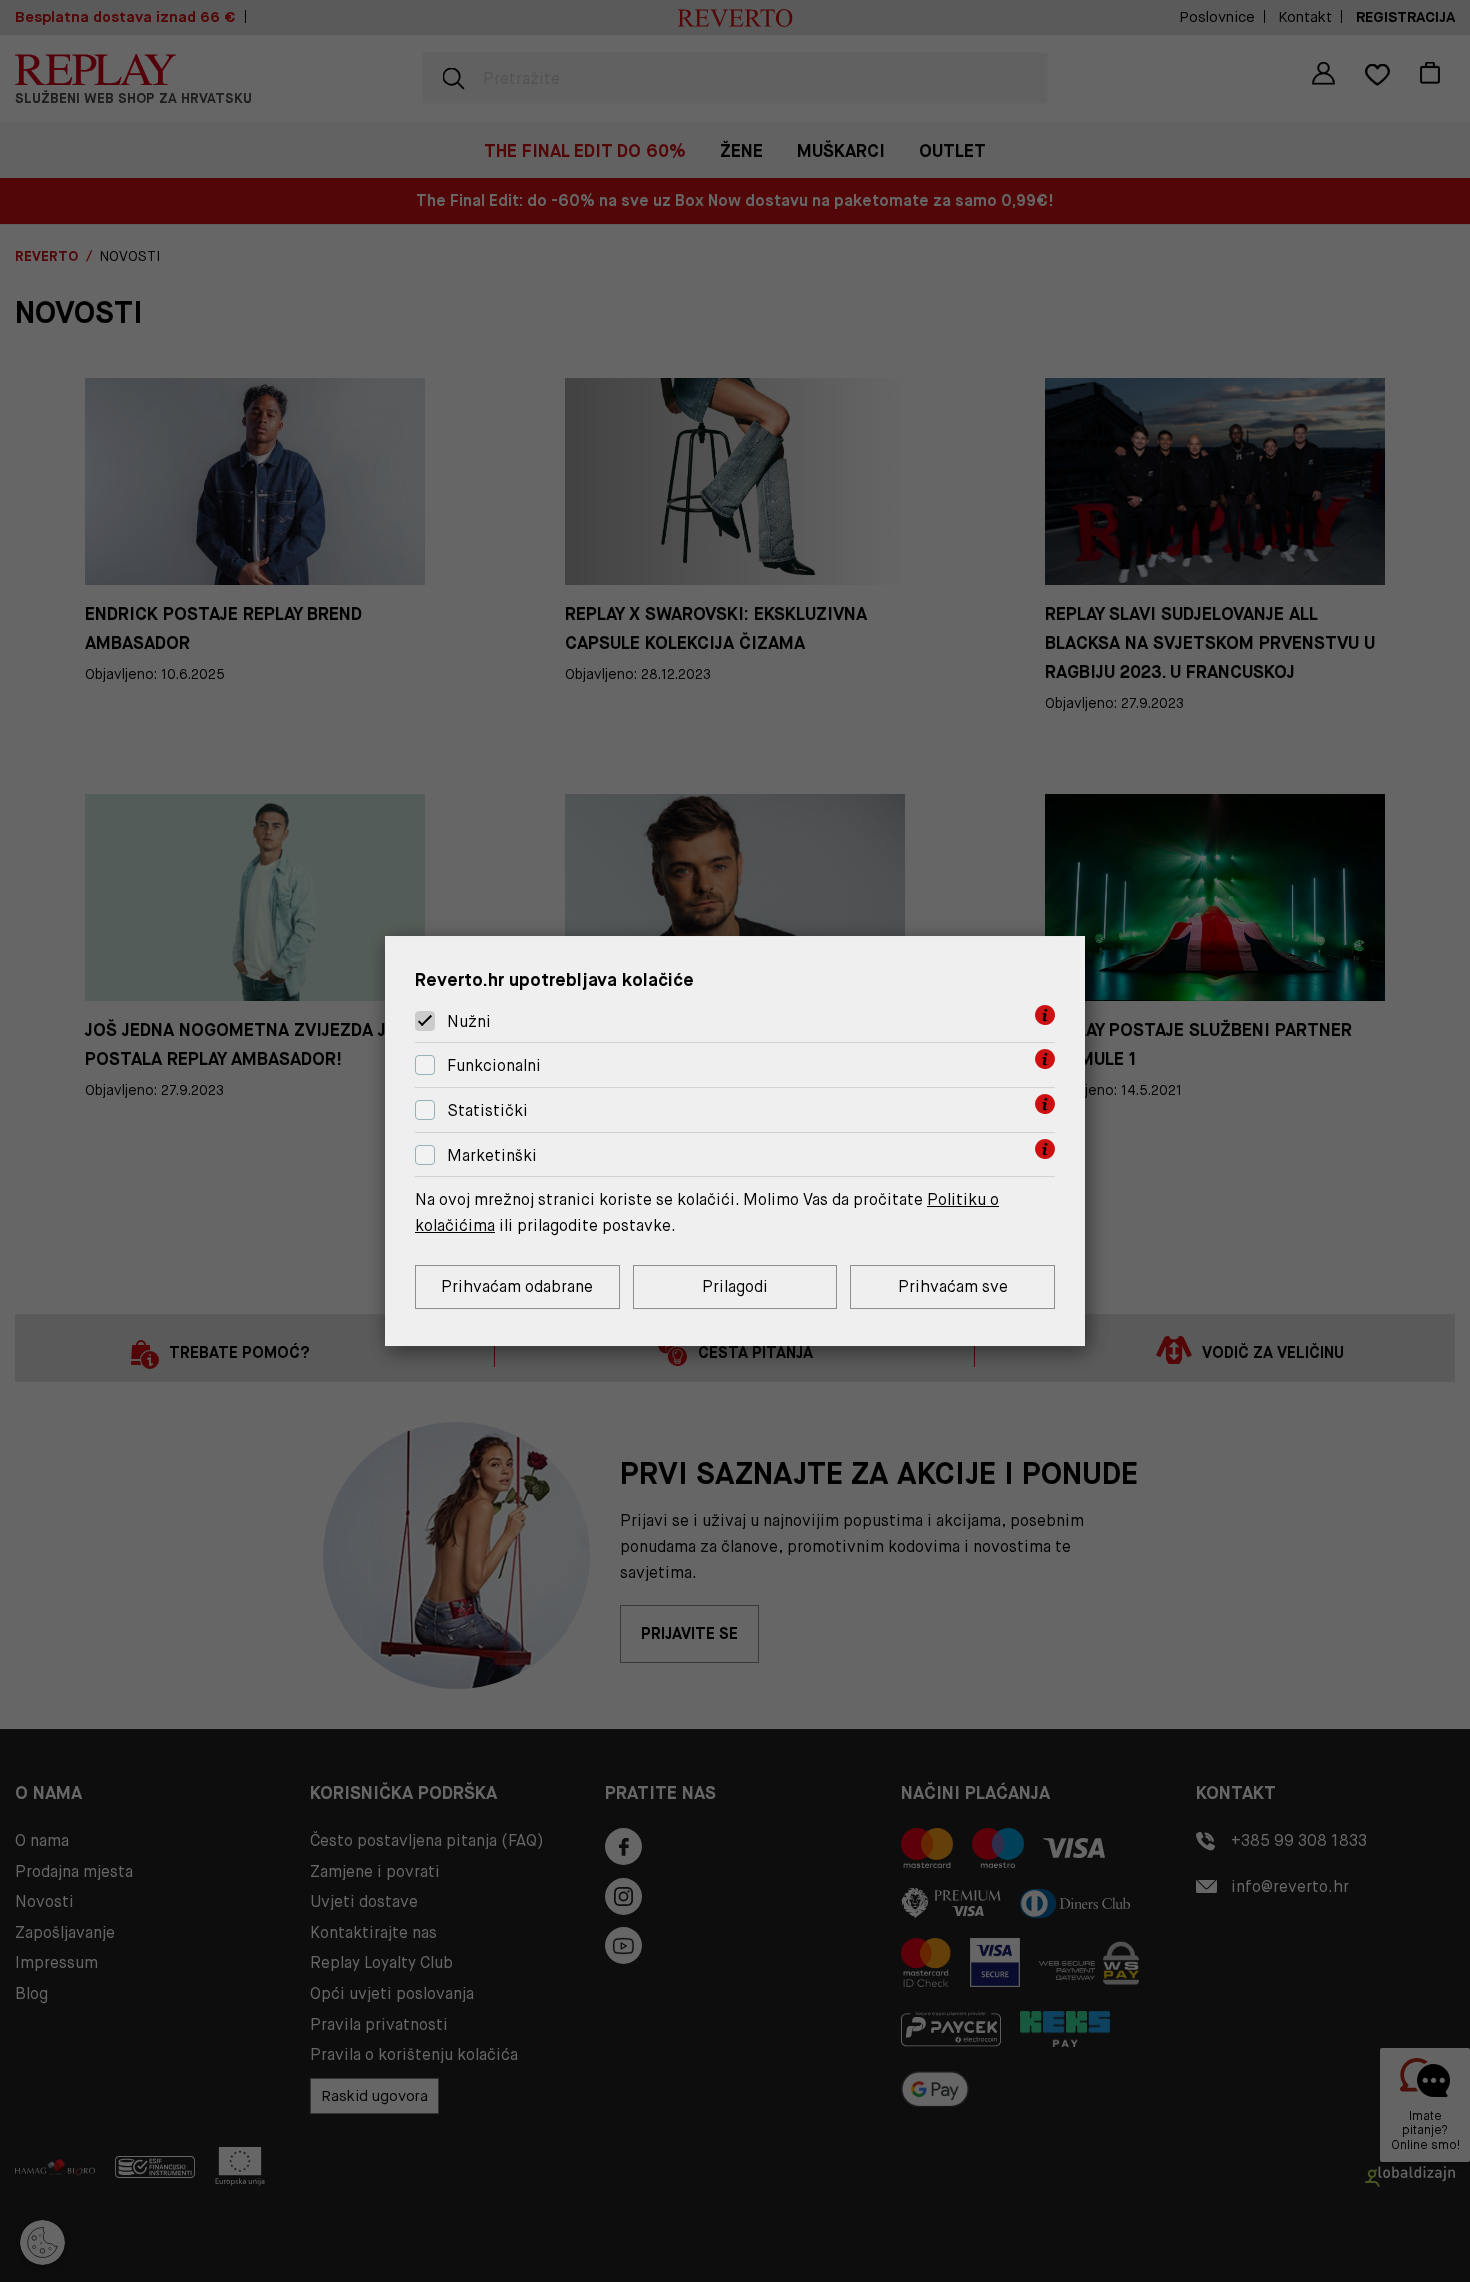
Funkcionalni (494, 1065)
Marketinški (492, 1155)
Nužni (469, 1021)
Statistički (487, 1110)
